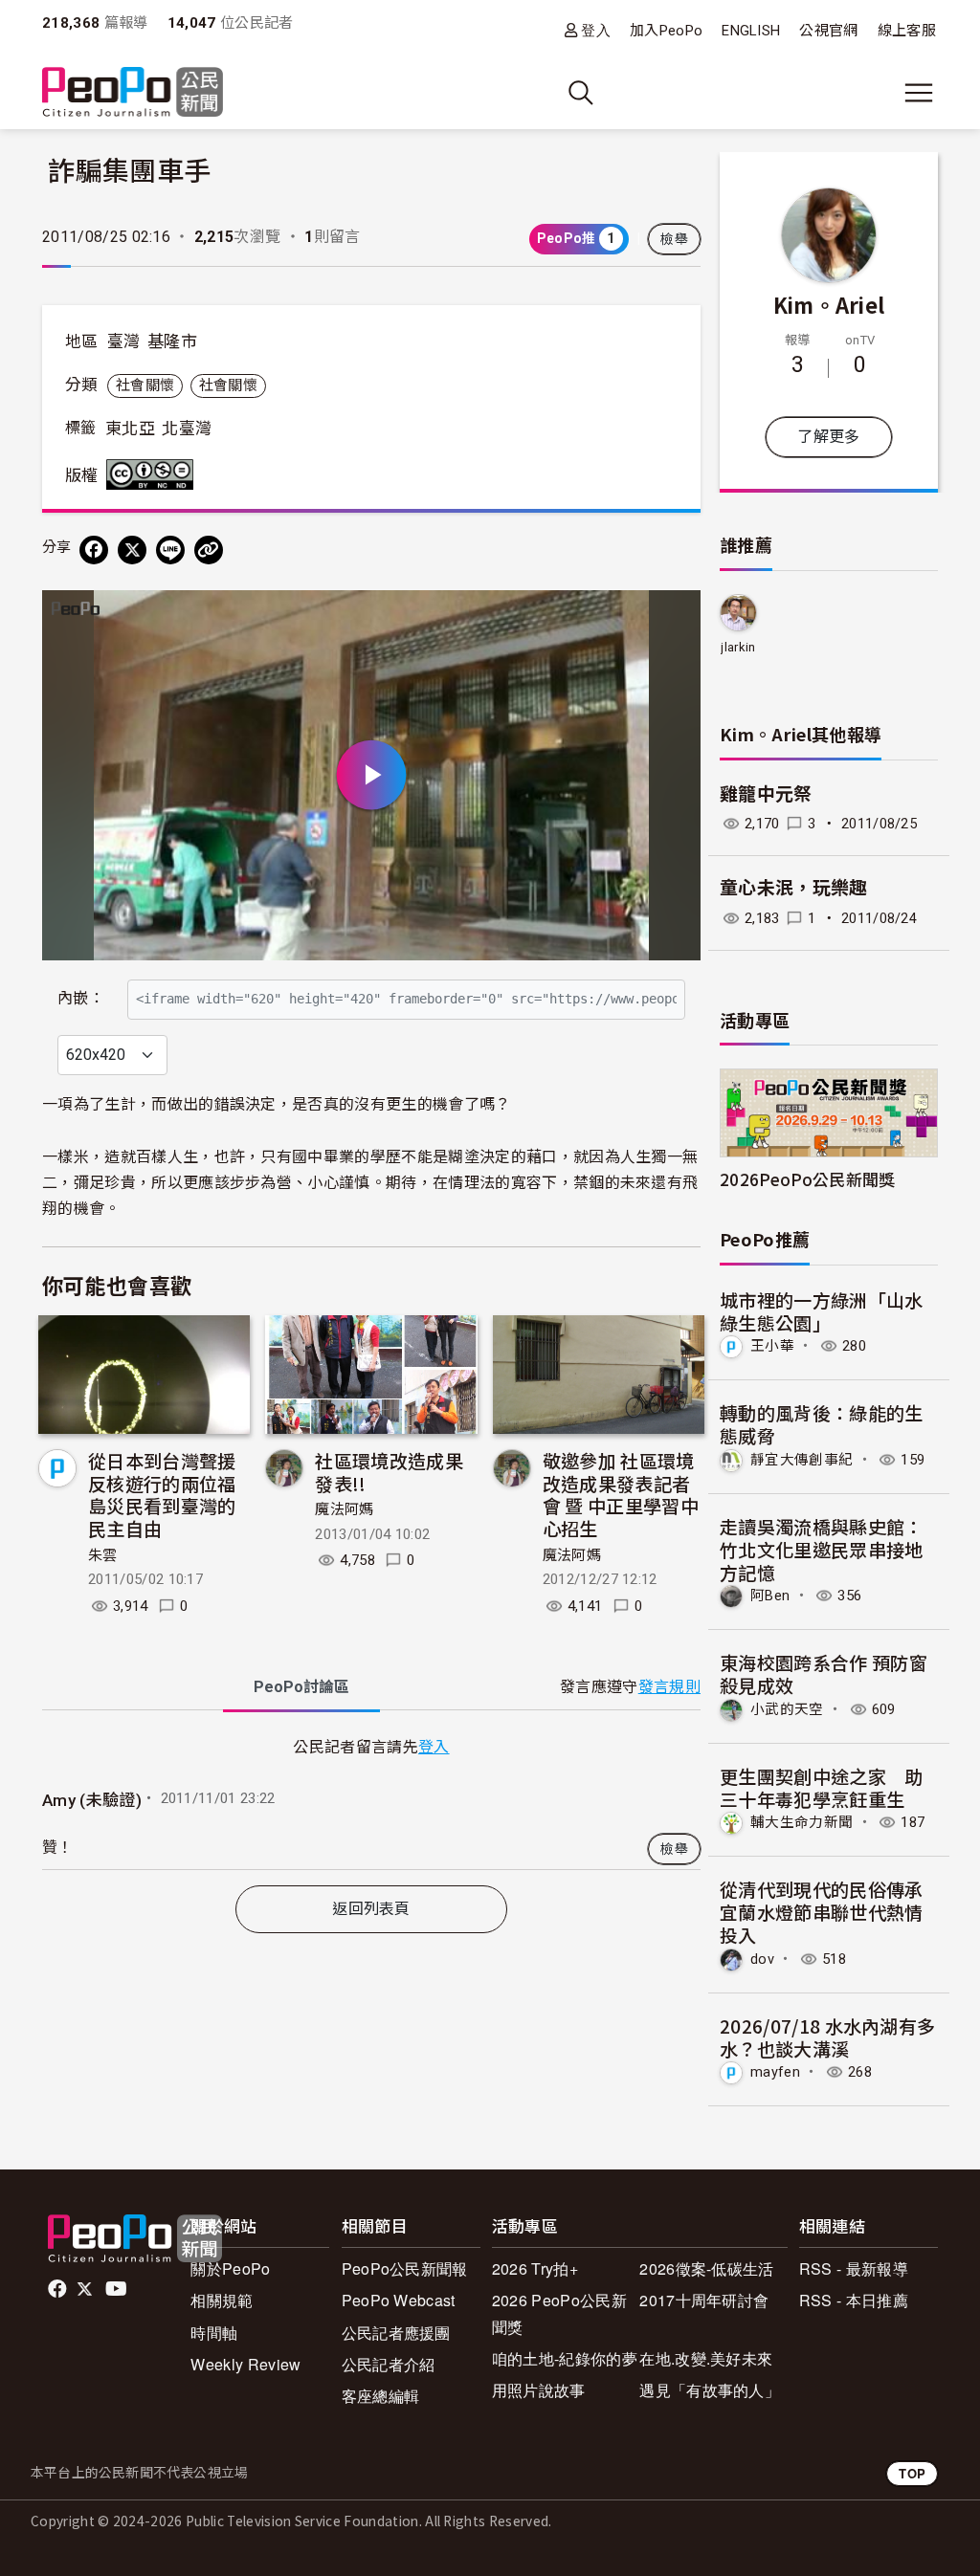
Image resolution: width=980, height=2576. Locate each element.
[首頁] (133, 93)
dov (762, 1959)
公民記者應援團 (396, 2333)
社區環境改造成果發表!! (389, 1472)
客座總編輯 (381, 2396)
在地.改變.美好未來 (706, 2358)
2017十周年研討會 (704, 2300)
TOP (912, 2473)
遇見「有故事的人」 (710, 2390)
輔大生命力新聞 (802, 1822)
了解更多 (828, 437)
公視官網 (828, 31)
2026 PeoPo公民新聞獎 (559, 2313)
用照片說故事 (539, 2390)
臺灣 (124, 341)
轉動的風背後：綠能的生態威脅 (822, 1424)
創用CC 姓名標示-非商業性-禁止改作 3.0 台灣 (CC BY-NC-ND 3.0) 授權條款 (154, 474)
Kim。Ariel (829, 304)
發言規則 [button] (669, 1687)
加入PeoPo (666, 31)
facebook (59, 2289)
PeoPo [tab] (301, 1687)
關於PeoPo (230, 2268)
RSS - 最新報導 (854, 2268)
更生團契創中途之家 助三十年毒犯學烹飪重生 (822, 1787)
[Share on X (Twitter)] (132, 550)
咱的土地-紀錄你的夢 (565, 2358)
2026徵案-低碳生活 (707, 2268)
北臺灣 (187, 429)
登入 (596, 30)
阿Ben (770, 1596)
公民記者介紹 (389, 2364)
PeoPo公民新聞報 (405, 2268)
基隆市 (172, 341)
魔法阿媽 (344, 1509)
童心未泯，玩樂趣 (794, 888)
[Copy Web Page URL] (209, 550)
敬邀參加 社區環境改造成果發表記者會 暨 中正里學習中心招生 (621, 1494)
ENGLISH (751, 31)
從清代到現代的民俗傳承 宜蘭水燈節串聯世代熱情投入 (822, 1912)
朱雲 (103, 1555)
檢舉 (674, 239)
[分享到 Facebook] (94, 550)
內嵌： (81, 998)
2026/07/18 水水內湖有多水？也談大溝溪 (827, 2037)
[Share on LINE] (170, 550)
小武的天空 (787, 1709)
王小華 (772, 1346)
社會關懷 (145, 385)
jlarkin (738, 647)
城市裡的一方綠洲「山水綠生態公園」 (822, 1311)
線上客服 (907, 31)
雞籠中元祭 (766, 794)
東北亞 (130, 429)
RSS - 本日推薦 (854, 2300)
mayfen (775, 2072)
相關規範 (222, 2300)
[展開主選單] (919, 93)
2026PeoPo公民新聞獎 (807, 1179)
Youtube (118, 2289)
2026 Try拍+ (535, 2268)
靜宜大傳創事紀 (802, 1460)
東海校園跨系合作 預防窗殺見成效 (824, 1673)
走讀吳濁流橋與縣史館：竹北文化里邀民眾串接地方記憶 (822, 1549)
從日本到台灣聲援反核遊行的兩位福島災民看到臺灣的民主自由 (162, 1494)
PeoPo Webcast (399, 2300)
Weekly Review (245, 2364)
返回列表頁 (371, 1909)
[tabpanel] (371, 1801)
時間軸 (214, 2333)
